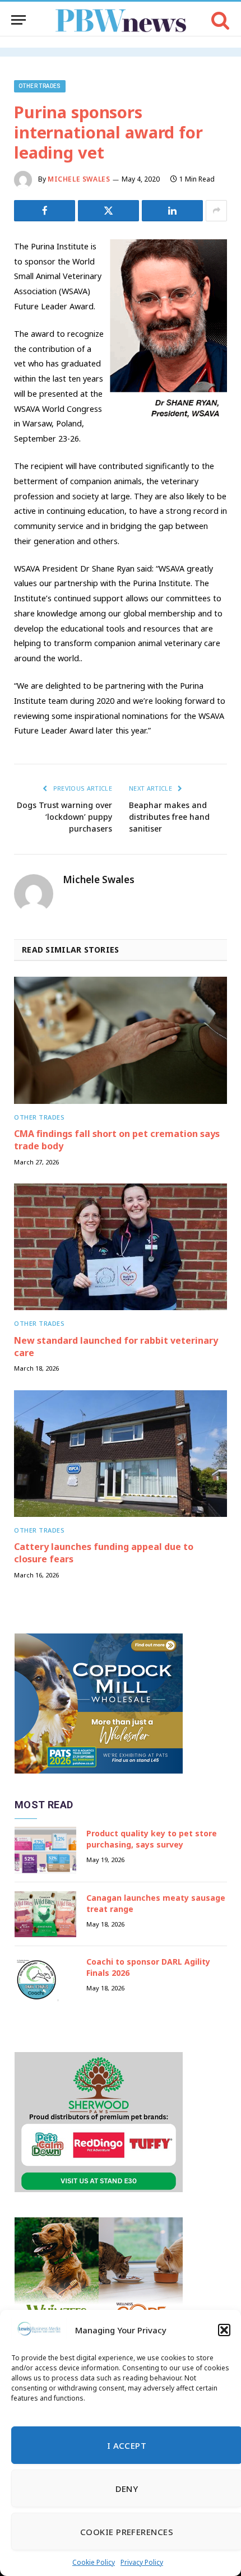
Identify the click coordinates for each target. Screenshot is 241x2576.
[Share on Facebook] (45, 211)
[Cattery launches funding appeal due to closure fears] (121, 1454)
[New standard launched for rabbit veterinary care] (121, 1247)
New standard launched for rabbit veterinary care (116, 1347)
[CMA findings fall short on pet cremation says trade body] (121, 1040)
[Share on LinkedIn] (172, 211)
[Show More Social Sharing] (216, 211)
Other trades (40, 86)
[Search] (219, 20)
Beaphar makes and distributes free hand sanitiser (169, 817)
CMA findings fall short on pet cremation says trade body (117, 1140)
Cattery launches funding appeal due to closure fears (104, 1553)
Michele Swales (79, 179)
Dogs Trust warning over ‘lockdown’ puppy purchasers (64, 817)
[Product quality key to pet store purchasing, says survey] (45, 1850)
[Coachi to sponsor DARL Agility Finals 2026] (45, 1978)
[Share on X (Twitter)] (108, 211)
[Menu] (18, 20)
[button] (224, 2330)
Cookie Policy (94, 2562)
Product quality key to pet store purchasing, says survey (152, 1839)
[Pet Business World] (121, 20)
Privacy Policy (142, 2562)
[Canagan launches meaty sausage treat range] (45, 1914)
